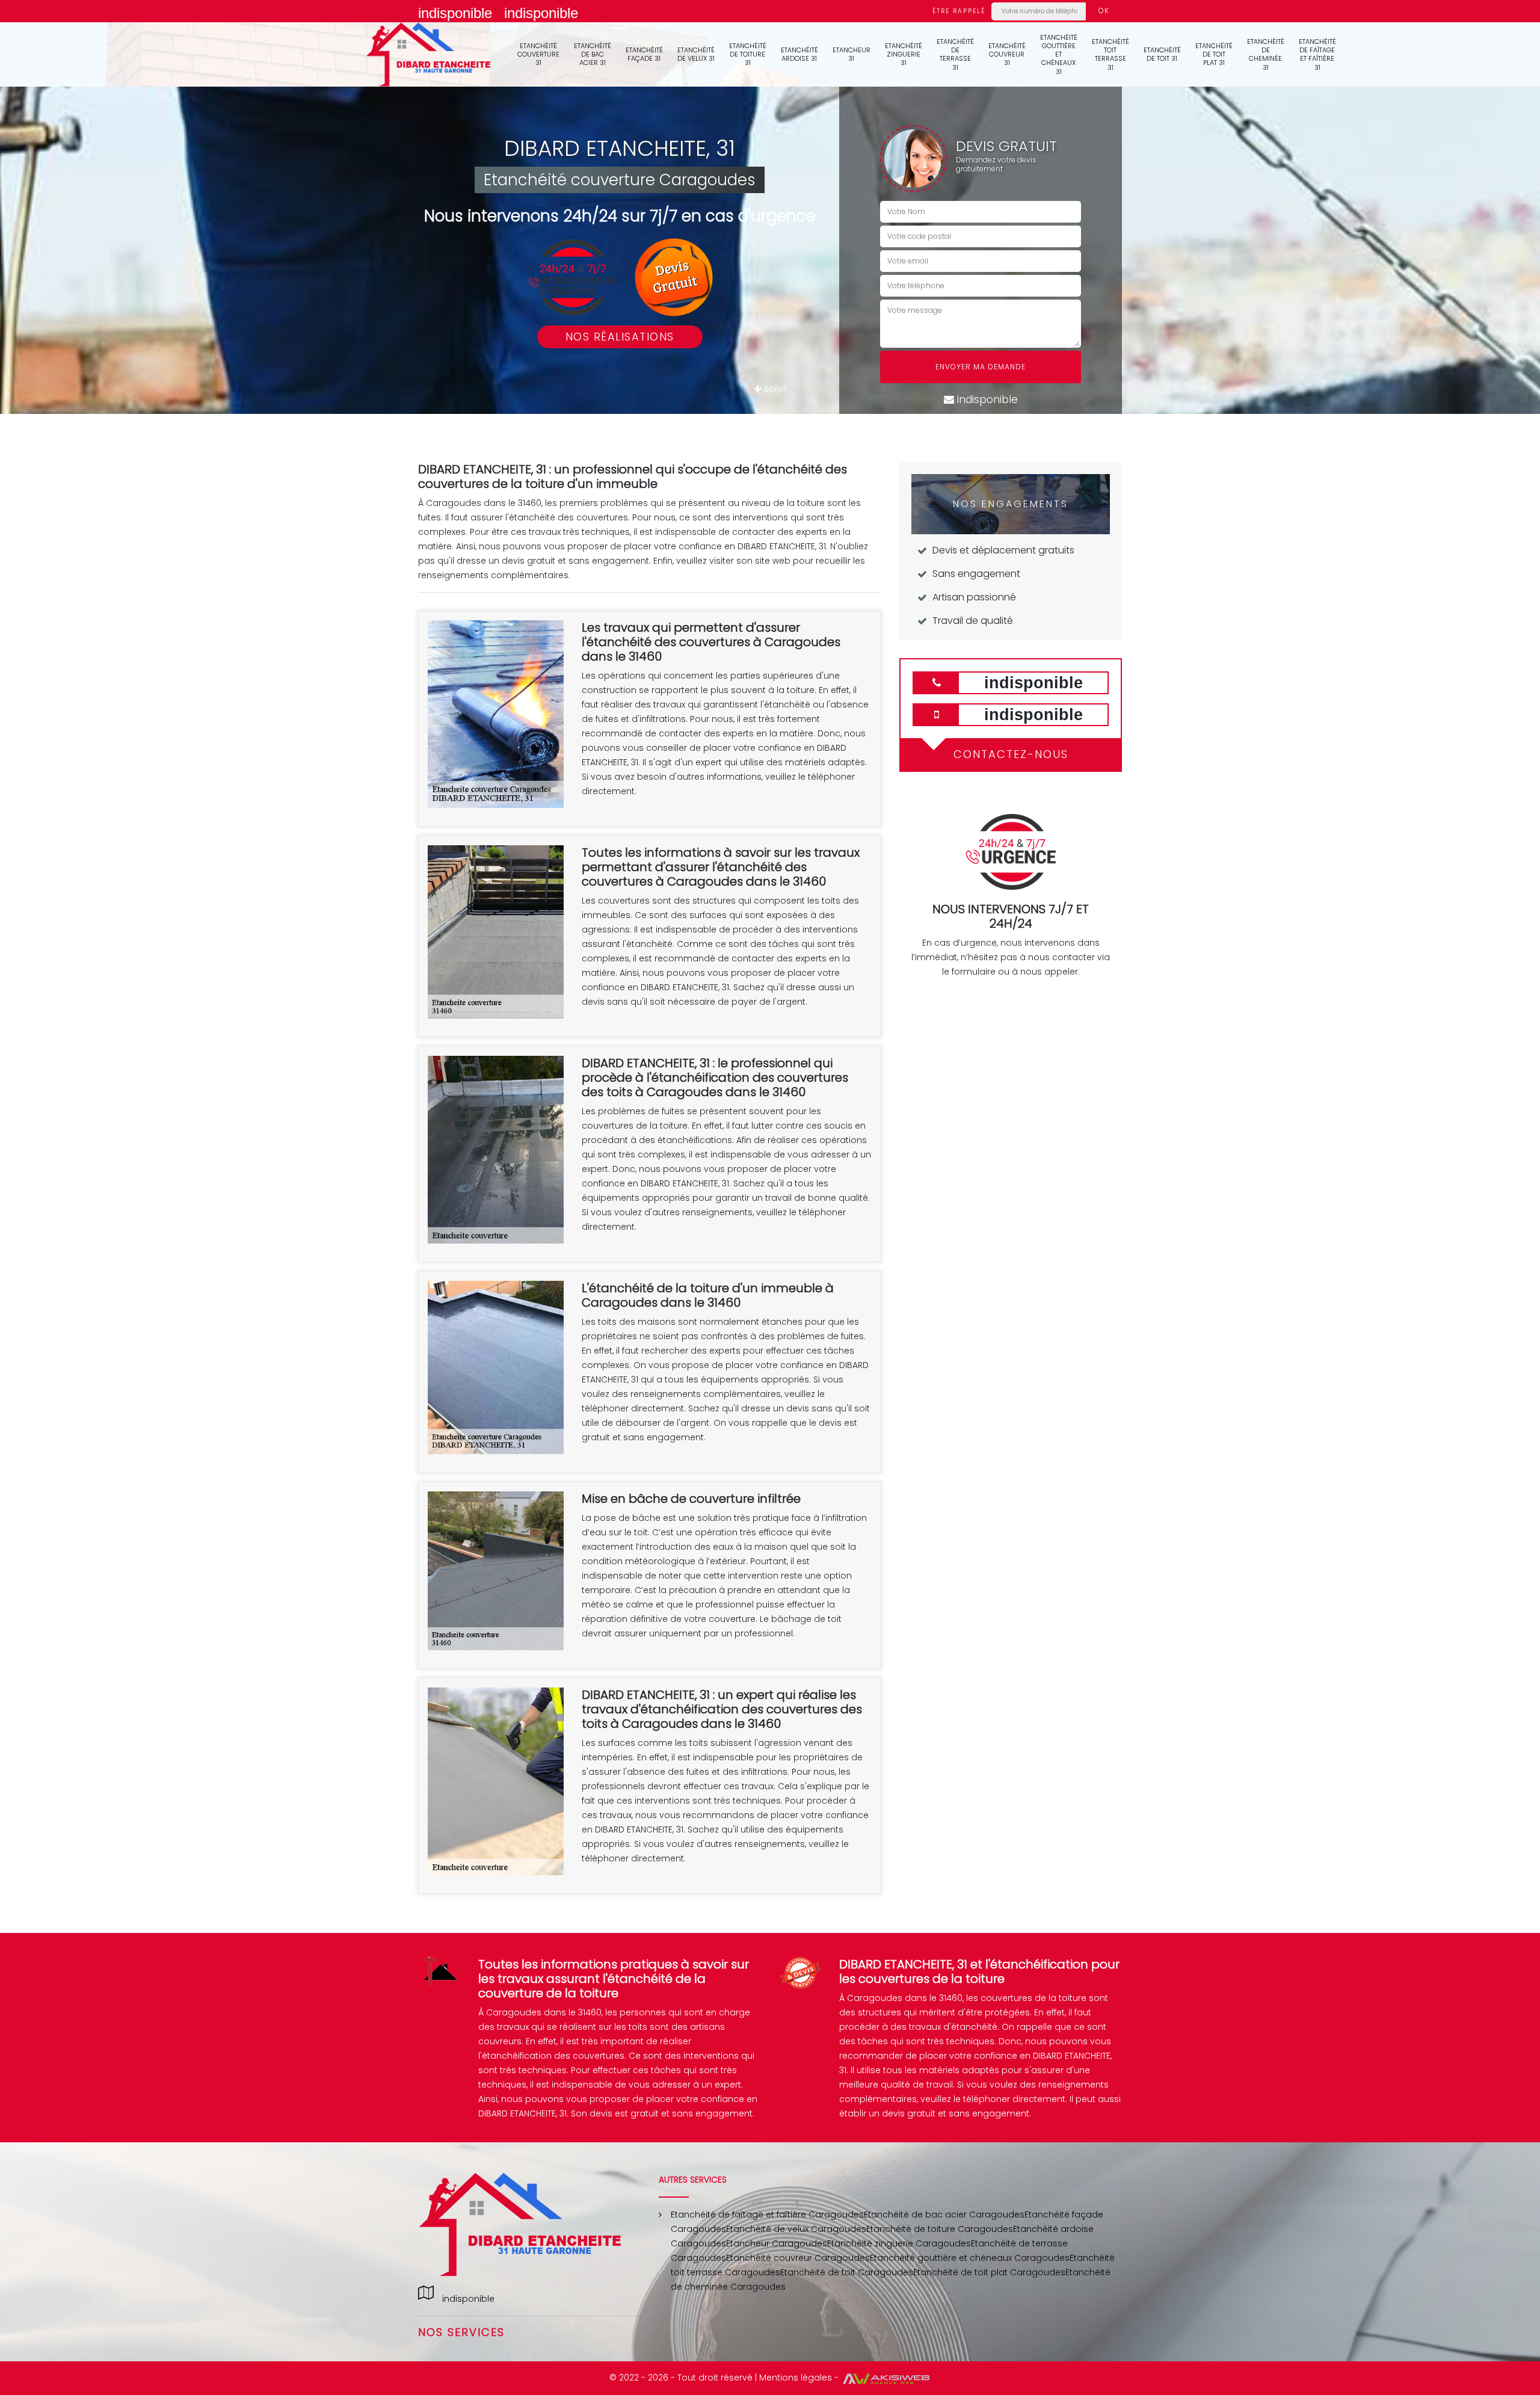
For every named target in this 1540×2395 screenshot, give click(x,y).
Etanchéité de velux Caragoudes (796, 2229)
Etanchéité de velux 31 (696, 54)
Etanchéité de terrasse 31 (955, 54)
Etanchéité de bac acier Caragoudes (944, 2215)
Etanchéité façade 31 (644, 54)
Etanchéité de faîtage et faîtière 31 (1317, 54)
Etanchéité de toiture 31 (748, 54)
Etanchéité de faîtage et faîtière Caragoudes (767, 2215)
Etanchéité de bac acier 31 (593, 54)
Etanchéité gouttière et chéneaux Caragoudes (970, 2258)
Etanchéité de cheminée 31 (1266, 54)
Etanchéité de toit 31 (1162, 54)
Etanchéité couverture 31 (538, 54)
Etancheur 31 (852, 54)
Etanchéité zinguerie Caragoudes (899, 2243)
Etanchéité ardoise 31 (799, 54)
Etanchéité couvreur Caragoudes (798, 2258)
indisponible (455, 13)
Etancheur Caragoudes (777, 2243)
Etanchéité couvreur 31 (1007, 54)
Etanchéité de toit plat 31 (1214, 54)
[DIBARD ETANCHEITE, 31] (429, 54)
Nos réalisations (620, 337)
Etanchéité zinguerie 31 (904, 54)
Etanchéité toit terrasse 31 (1110, 54)
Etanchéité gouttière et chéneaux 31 (1059, 54)
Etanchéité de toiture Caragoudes (940, 2229)
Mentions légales (796, 2378)
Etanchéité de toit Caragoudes (847, 2272)
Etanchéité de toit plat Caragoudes (989, 2272)
